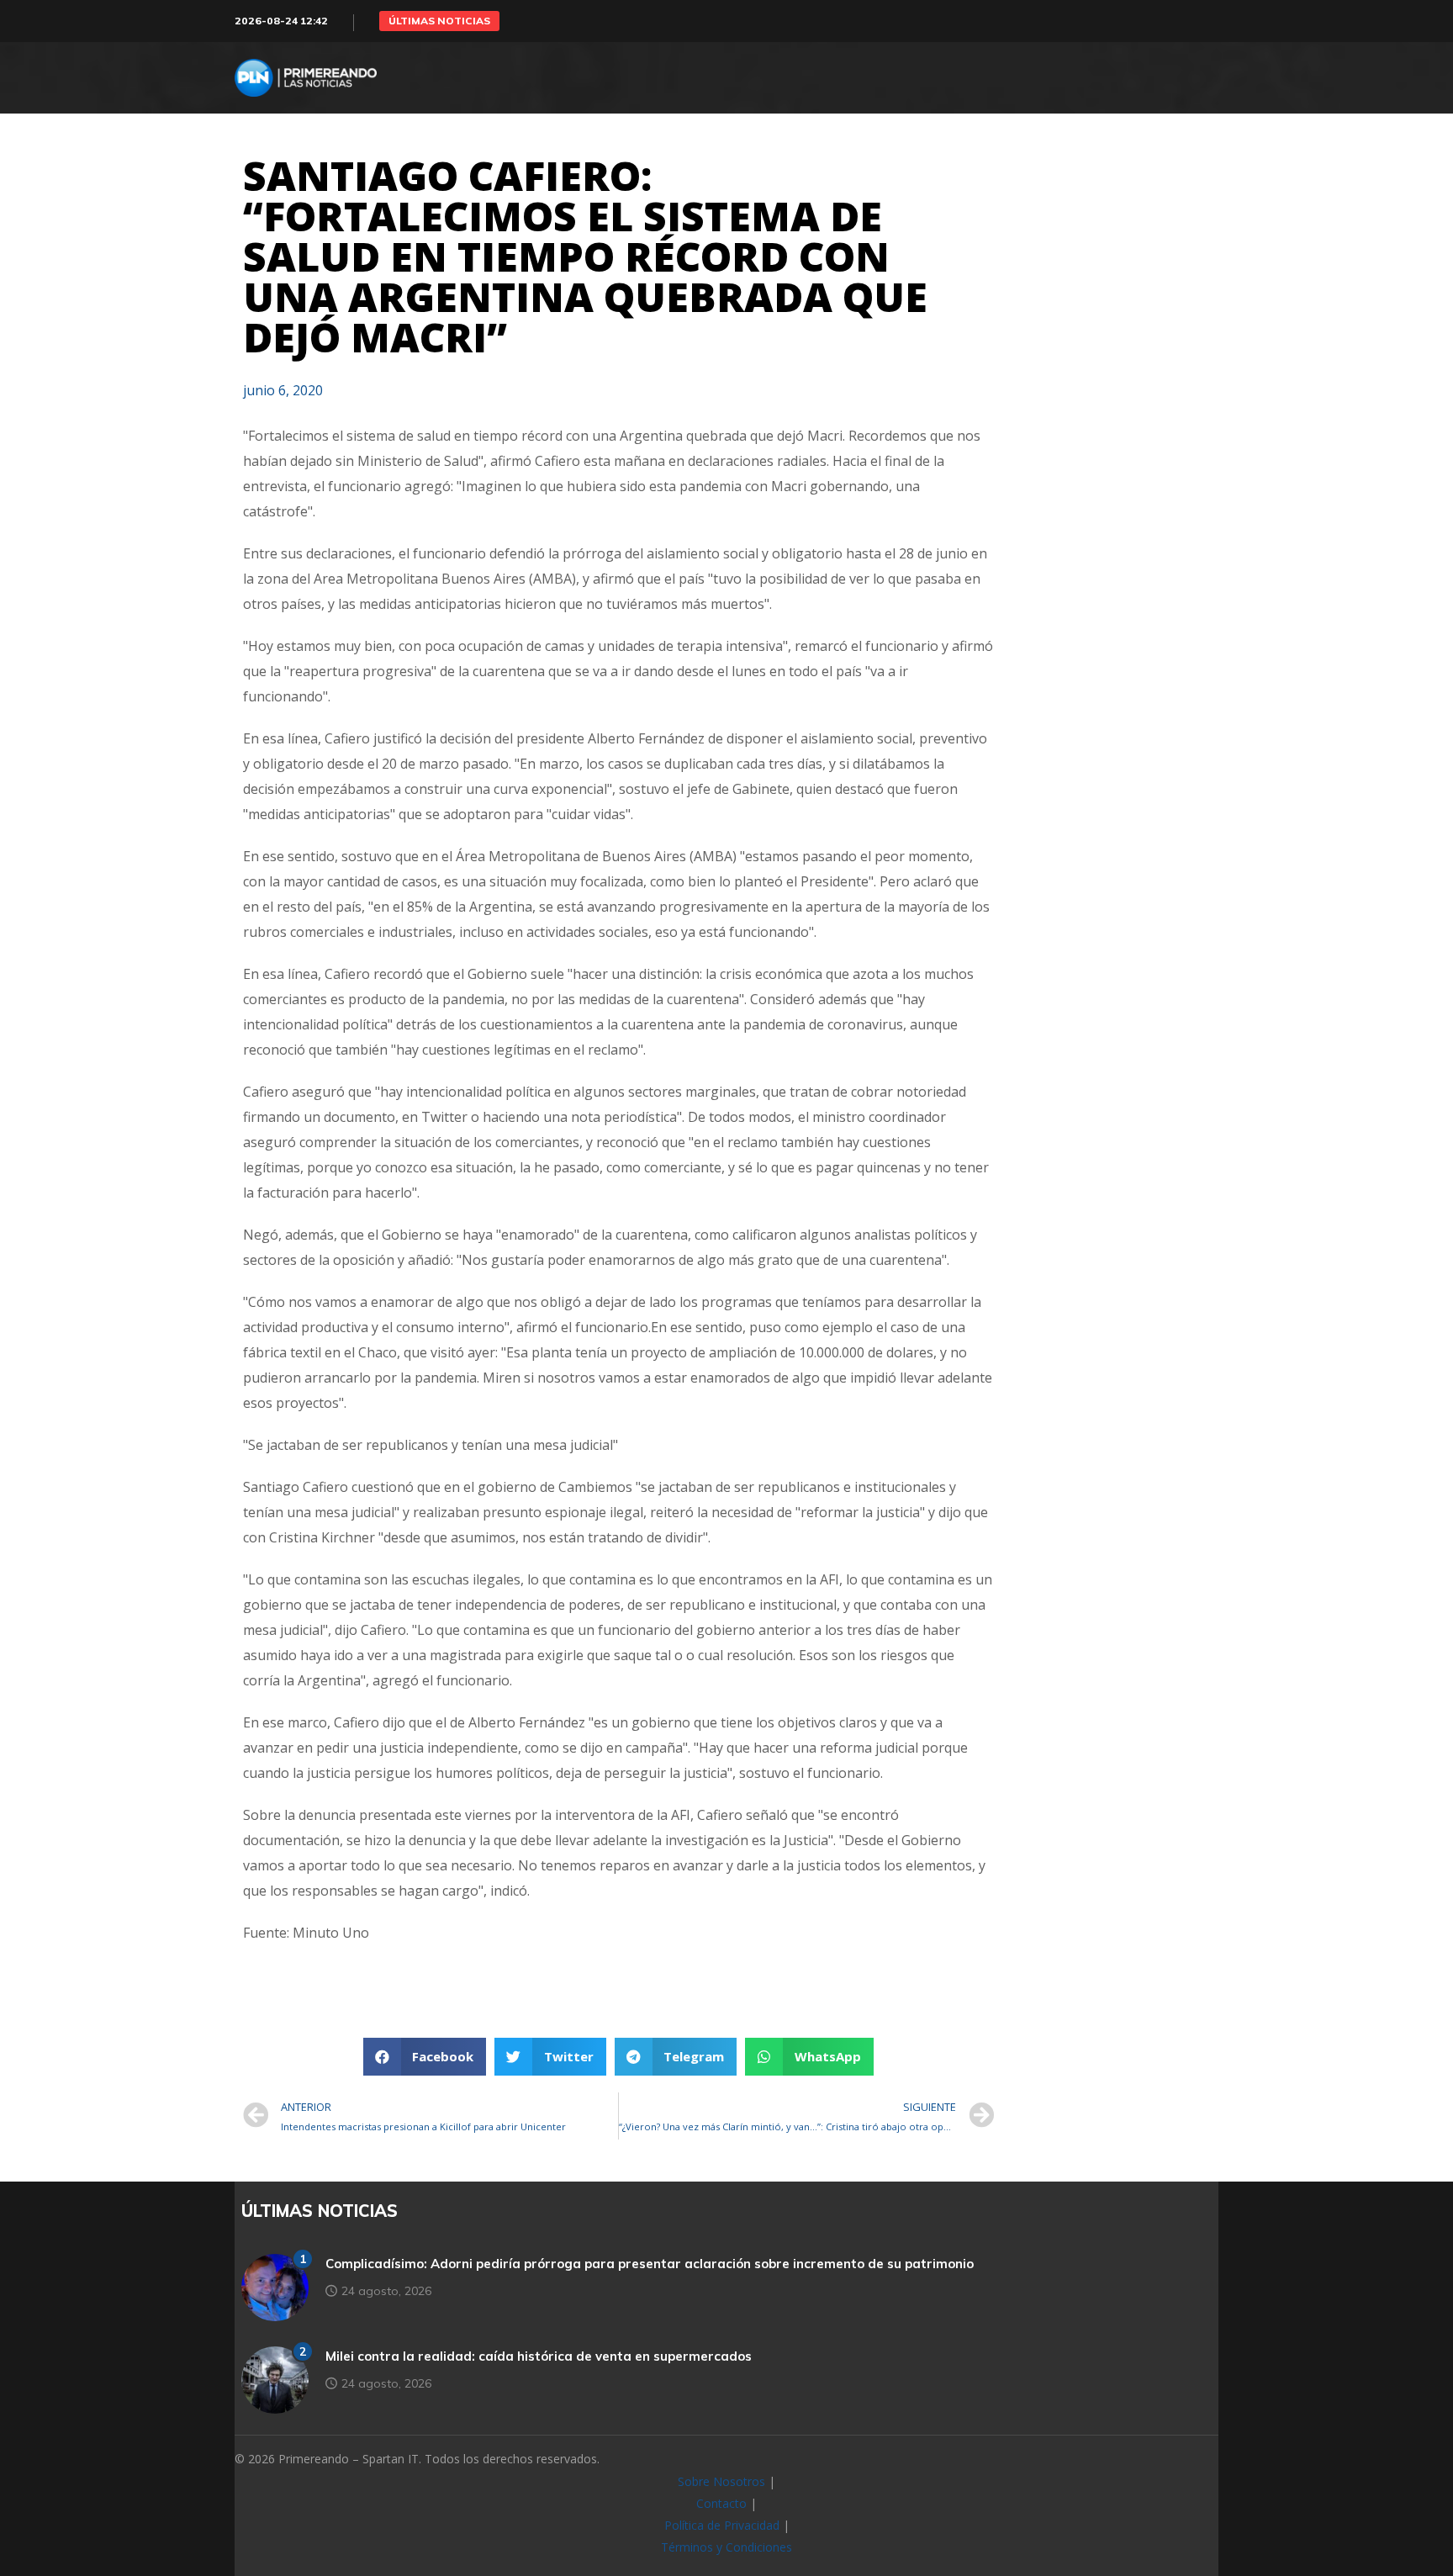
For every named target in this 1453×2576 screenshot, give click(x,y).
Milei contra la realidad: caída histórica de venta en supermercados (539, 2356)
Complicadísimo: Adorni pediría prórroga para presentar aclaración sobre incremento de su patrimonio (650, 2264)
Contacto (721, 2503)
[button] (439, 21)
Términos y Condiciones (726, 2547)
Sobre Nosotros (721, 2481)
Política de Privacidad (722, 2525)
